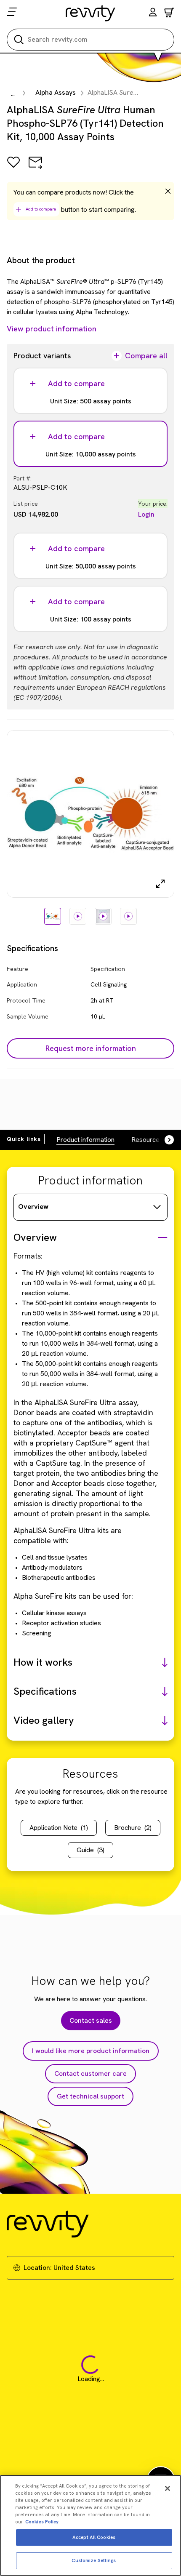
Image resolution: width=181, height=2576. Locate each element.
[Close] (168, 2488)
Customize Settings (94, 2560)
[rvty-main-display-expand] (160, 884)
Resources (147, 1140)
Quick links (24, 1139)
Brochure (133, 1828)
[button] (153, 13)
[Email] (35, 168)
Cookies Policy (42, 2522)
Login (146, 514)
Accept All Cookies (94, 2537)
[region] (90, 2525)
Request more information (91, 1048)
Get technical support (90, 2096)
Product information (85, 1140)
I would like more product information (91, 2051)
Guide (90, 1850)
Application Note (59, 1828)
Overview (33, 1207)
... (13, 94)
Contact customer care (90, 2073)
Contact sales (91, 2020)
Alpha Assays (56, 92)
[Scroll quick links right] (164, 1140)
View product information (52, 329)
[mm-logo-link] (91, 13)
